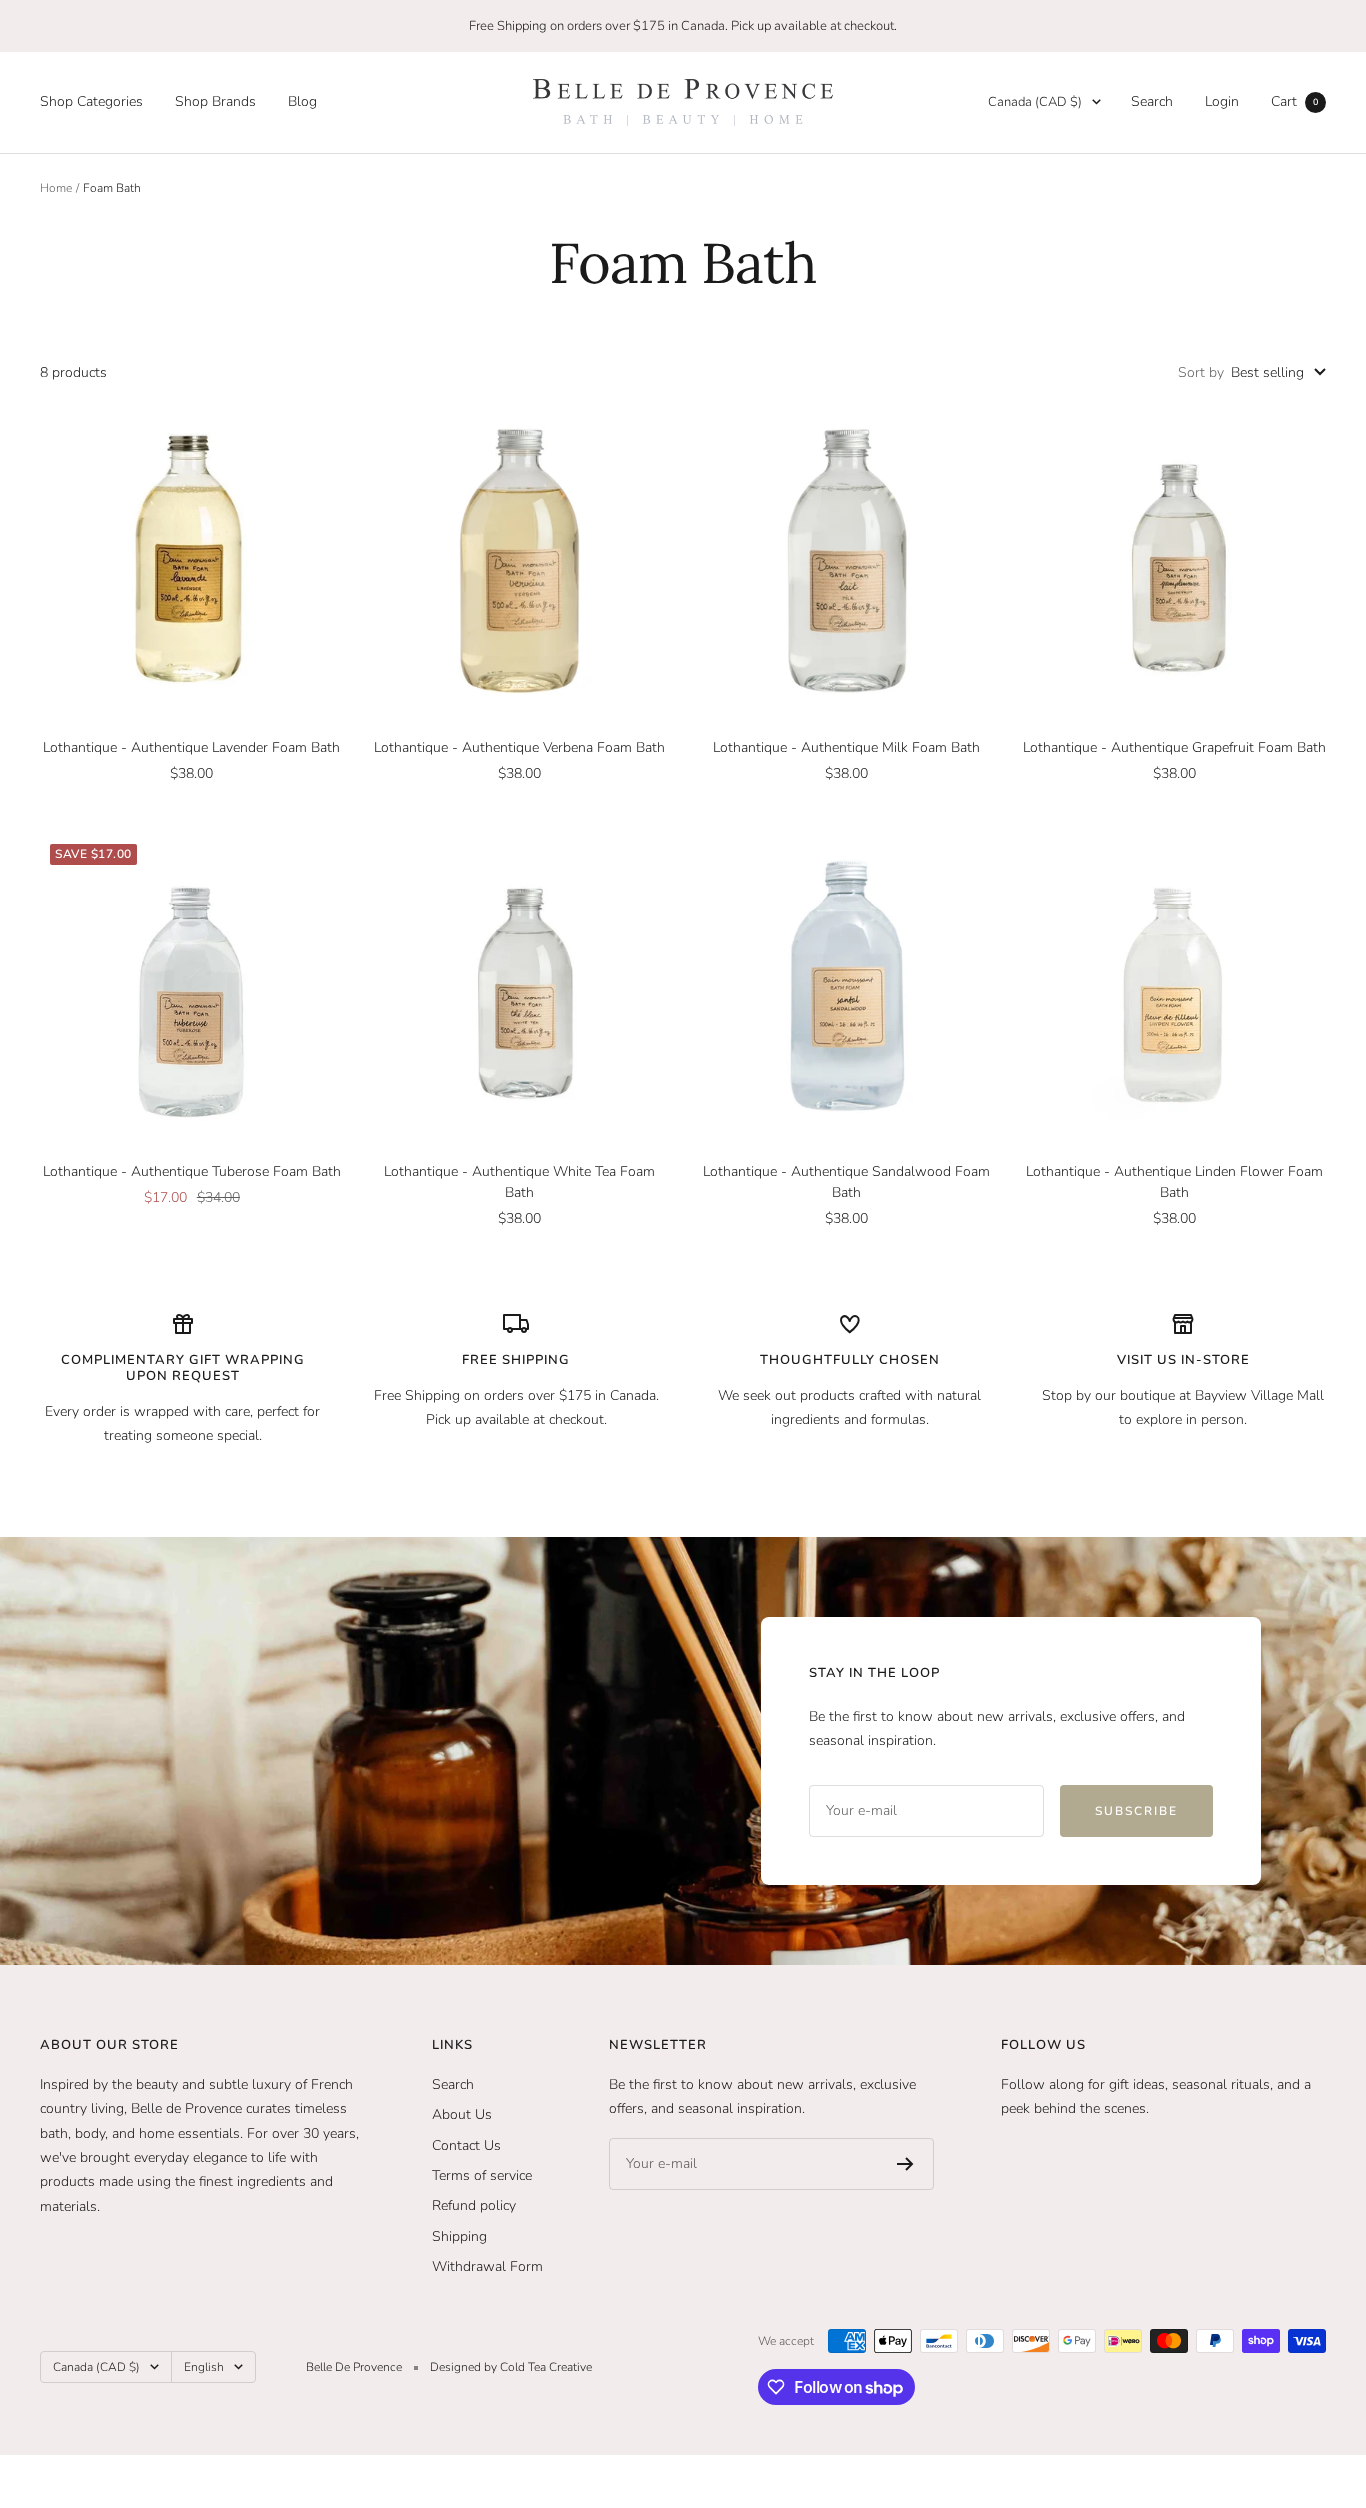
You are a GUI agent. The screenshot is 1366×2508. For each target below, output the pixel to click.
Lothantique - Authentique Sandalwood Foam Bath (846, 1182)
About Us (462, 2114)
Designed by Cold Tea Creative (511, 2367)
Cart (1294, 101)
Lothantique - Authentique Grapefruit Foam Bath (1174, 747)
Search (1152, 101)
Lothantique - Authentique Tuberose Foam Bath (192, 1171)
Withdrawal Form (487, 2266)
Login (1222, 101)
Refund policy (474, 2205)
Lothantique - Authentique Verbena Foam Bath (519, 747)
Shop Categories (91, 101)
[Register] (905, 2164)
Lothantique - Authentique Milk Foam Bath (846, 747)
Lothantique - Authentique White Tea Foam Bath (519, 1182)
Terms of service (482, 2175)
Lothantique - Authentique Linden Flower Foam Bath (1174, 1182)
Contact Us (466, 2145)
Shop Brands (215, 101)
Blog (302, 101)
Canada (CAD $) (1035, 102)
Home (56, 188)
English (204, 2367)
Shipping (459, 2236)
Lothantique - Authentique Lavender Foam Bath (191, 747)
